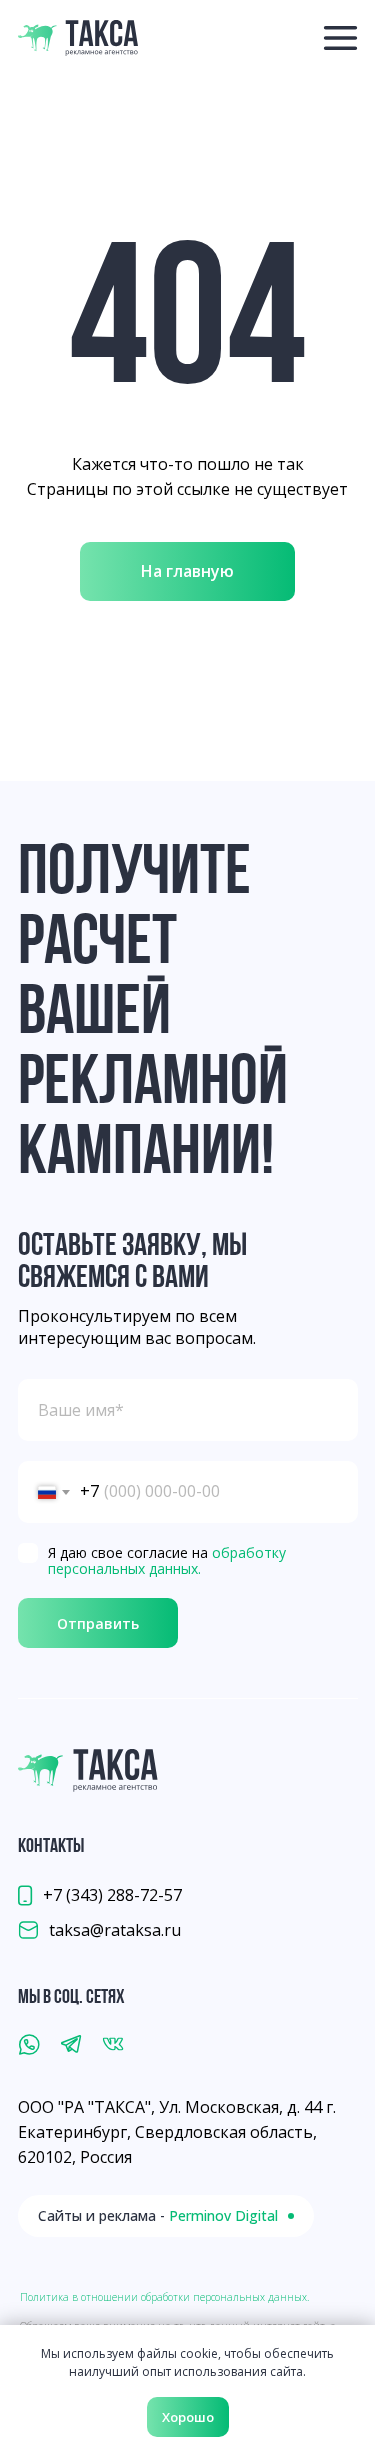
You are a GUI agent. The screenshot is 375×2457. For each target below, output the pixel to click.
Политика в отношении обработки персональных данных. (164, 2297)
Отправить (98, 1623)
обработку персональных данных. (167, 1561)
